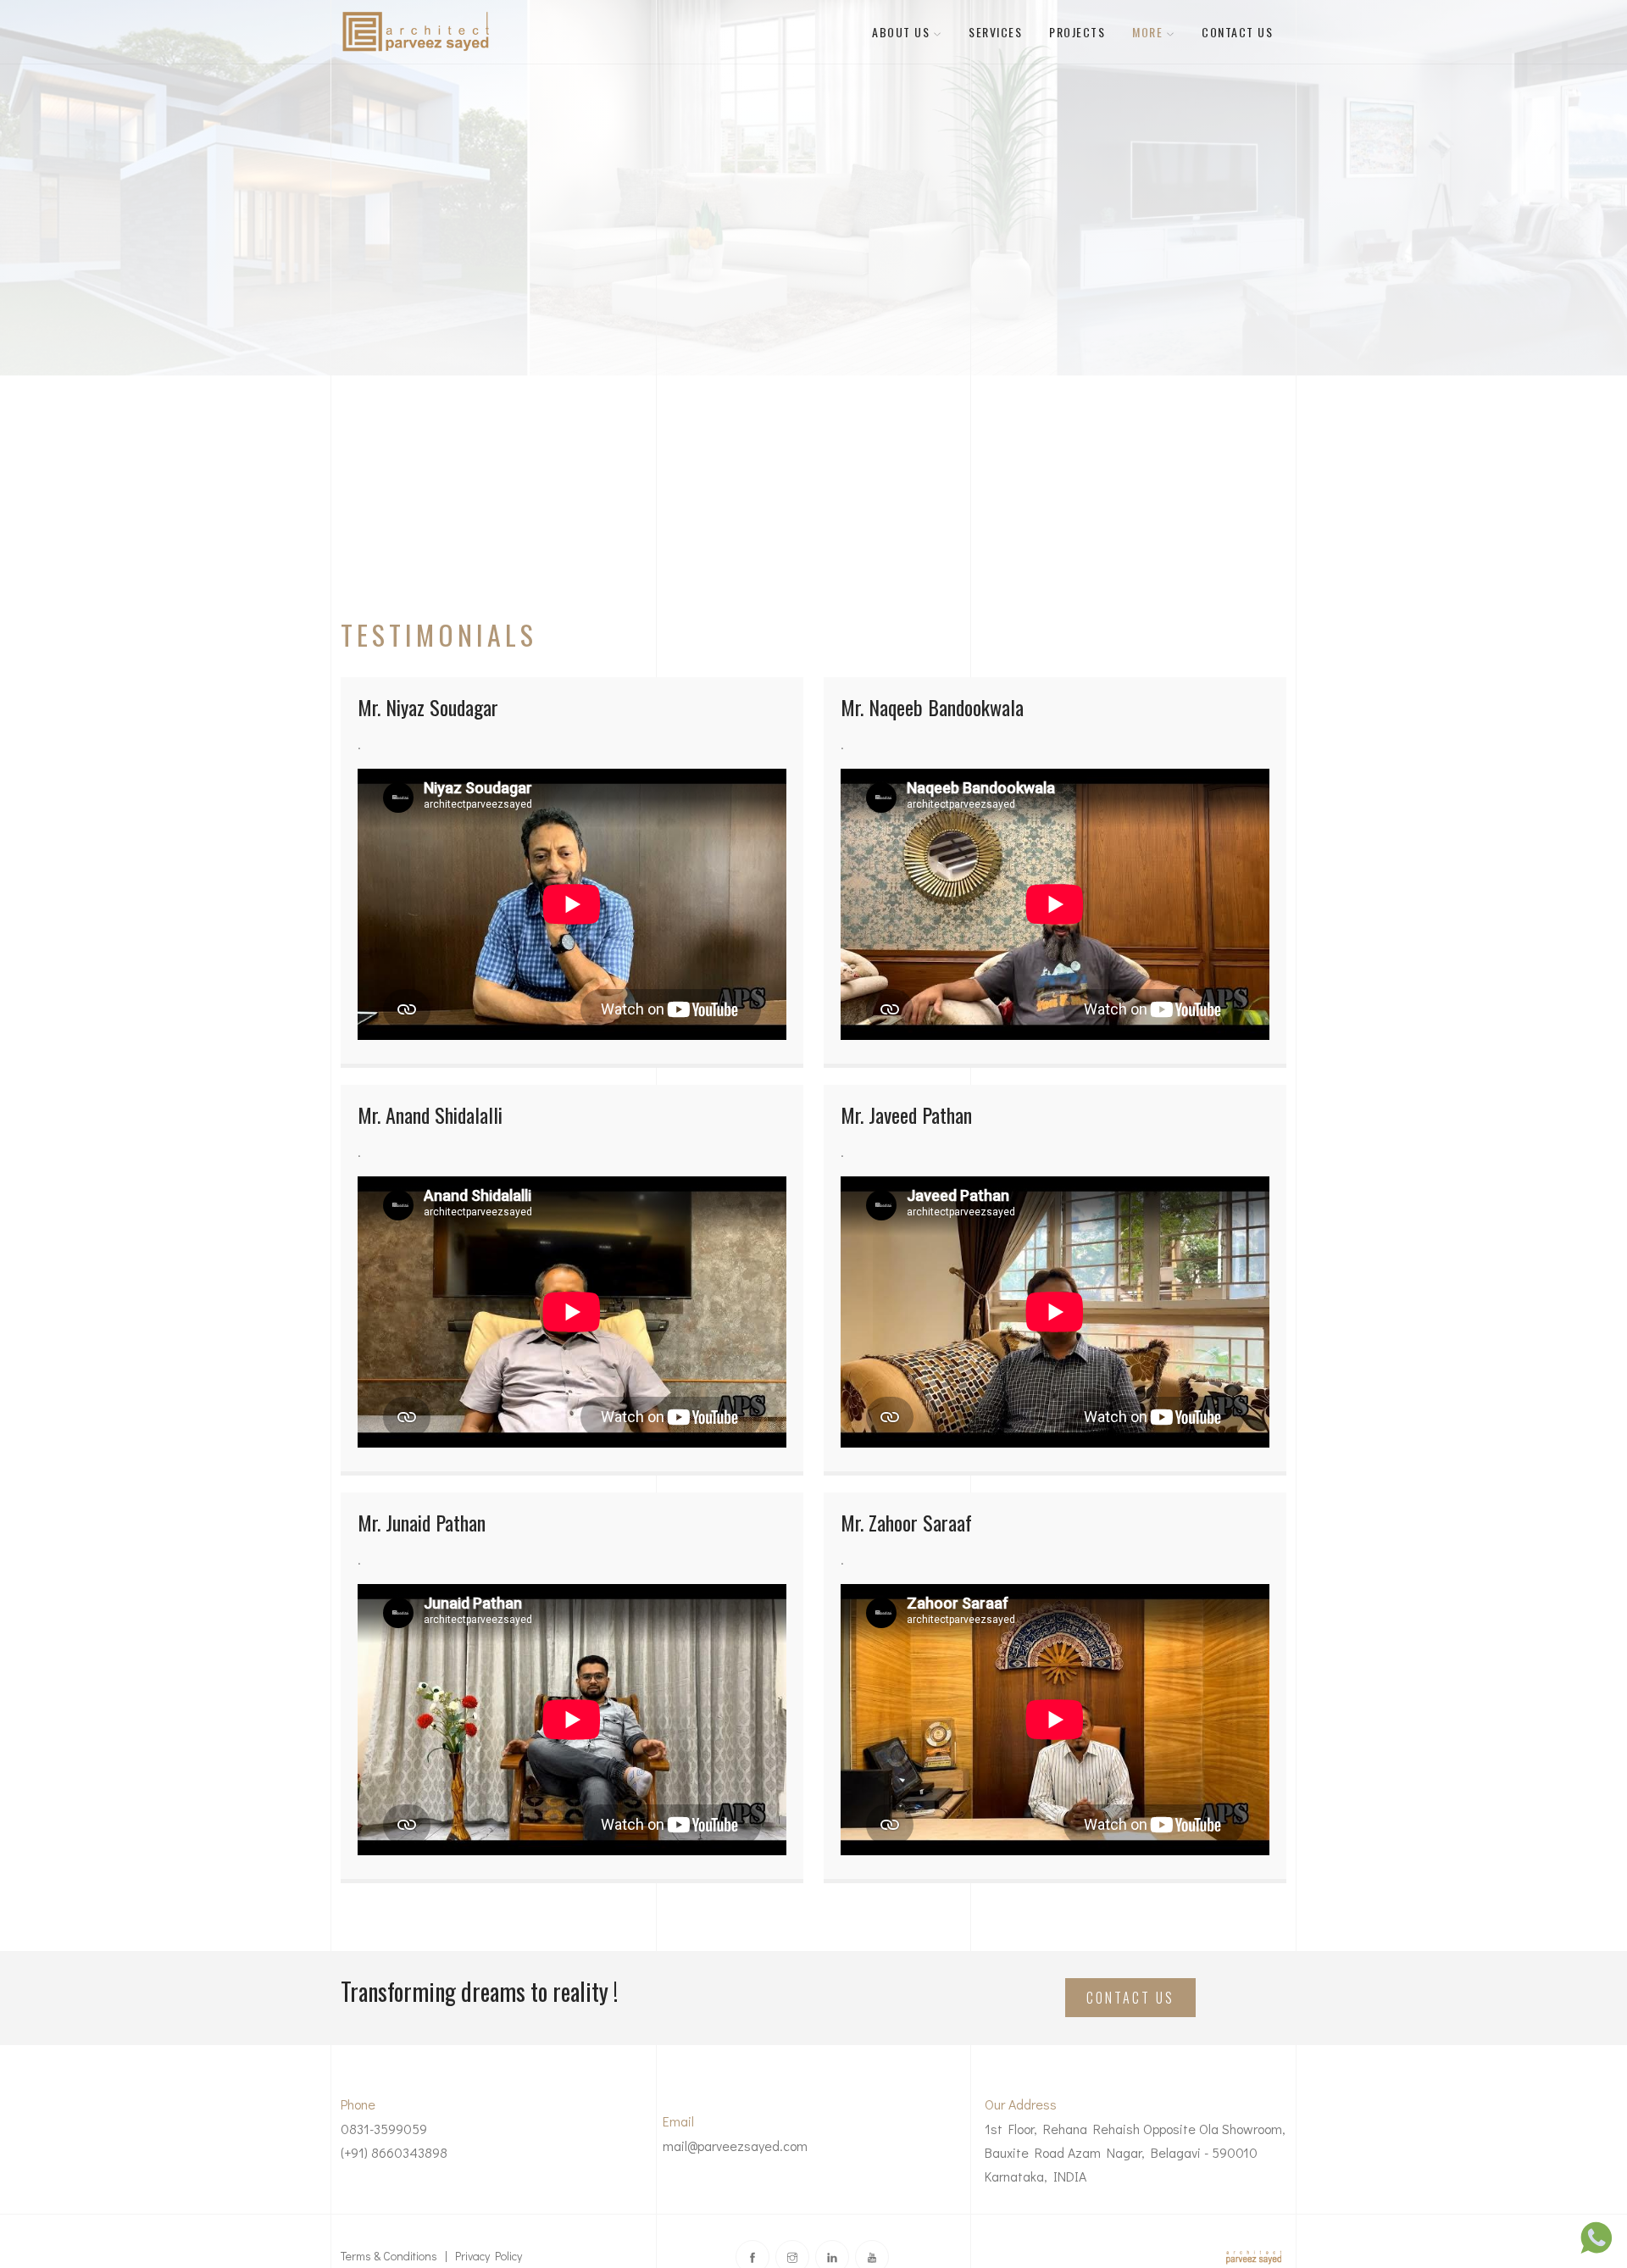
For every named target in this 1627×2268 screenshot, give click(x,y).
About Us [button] (903, 32)
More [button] (1149, 32)
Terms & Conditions (389, 2256)
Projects (1077, 32)
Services (995, 32)
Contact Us (1237, 32)
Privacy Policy (489, 2256)
